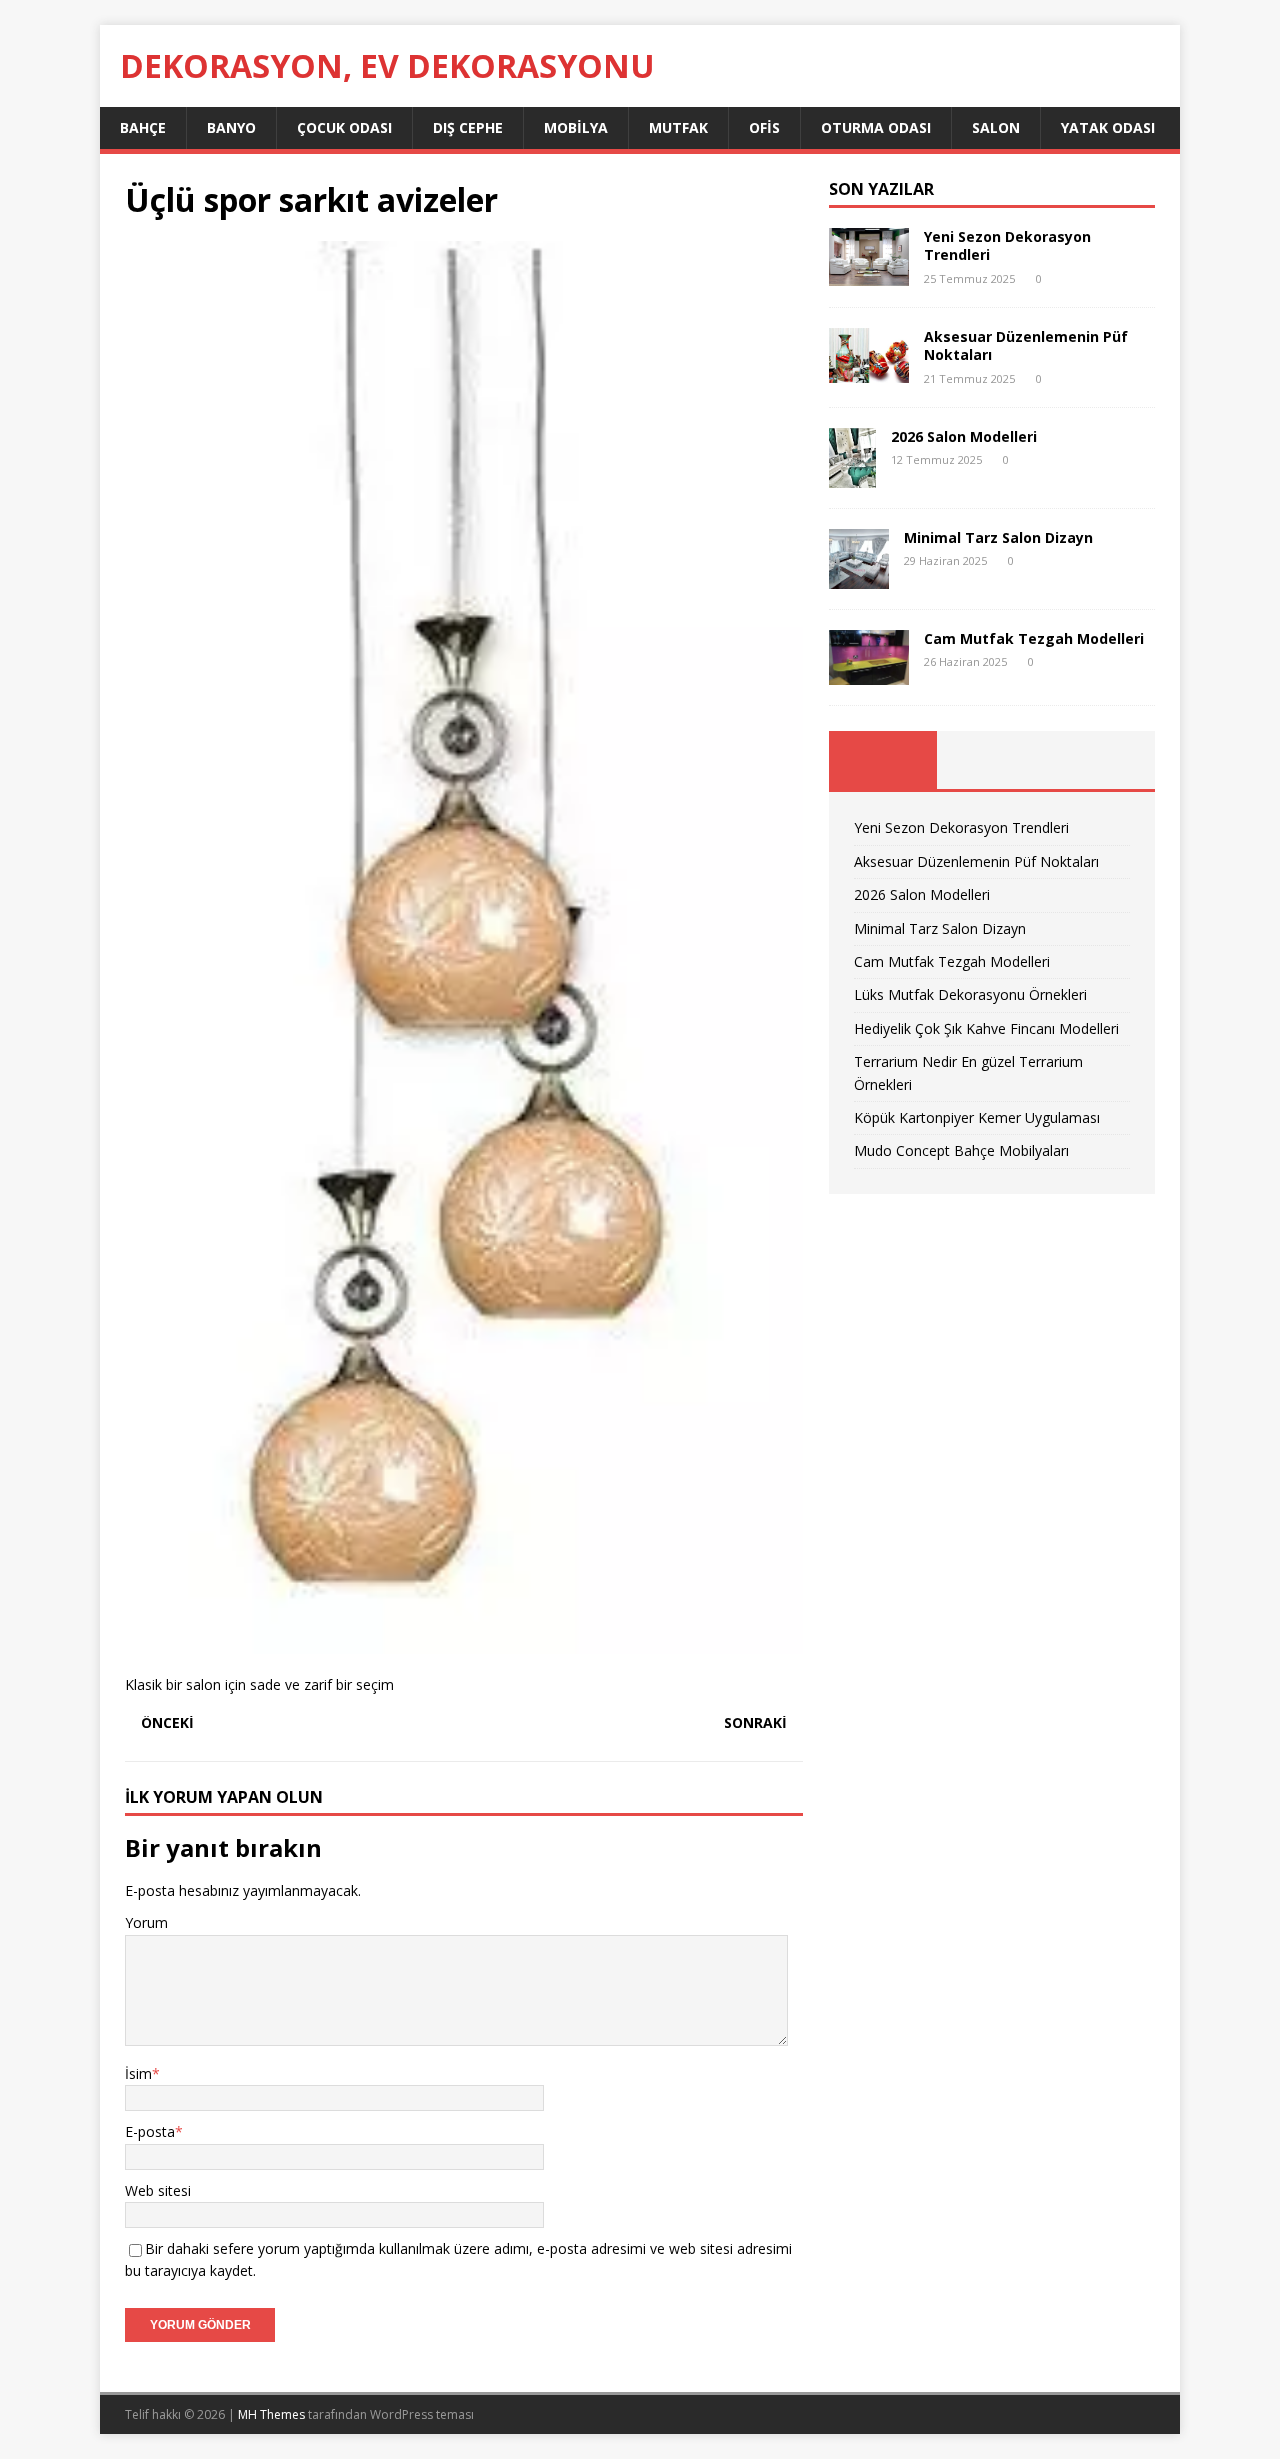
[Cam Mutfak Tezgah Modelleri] (869, 673)
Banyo (231, 127)
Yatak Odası (1108, 127)
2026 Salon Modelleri (964, 436)
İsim (138, 2073)
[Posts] (883, 760)
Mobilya (576, 127)
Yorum (146, 1922)
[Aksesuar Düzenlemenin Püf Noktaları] (869, 371)
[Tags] (991, 760)
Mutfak (678, 127)
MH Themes (271, 2414)
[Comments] (1100, 760)
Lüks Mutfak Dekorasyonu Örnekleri (970, 994)
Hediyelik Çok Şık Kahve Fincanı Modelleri (986, 1028)
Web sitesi (158, 2190)
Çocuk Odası (344, 127)
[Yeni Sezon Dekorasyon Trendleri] (869, 274)
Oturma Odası (876, 127)
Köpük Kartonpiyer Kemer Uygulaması (977, 1117)
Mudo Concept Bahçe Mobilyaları (961, 1150)
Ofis (764, 127)
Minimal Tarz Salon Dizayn (998, 537)
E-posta (150, 2131)
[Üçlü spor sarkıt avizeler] (464, 1641)
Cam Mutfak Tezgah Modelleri (1034, 638)
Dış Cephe (468, 127)
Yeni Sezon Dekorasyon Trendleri (1007, 245)
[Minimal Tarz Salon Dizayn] (859, 576)
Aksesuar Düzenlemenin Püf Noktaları (1026, 345)
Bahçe (143, 127)
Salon (996, 127)
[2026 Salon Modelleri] (852, 475)
